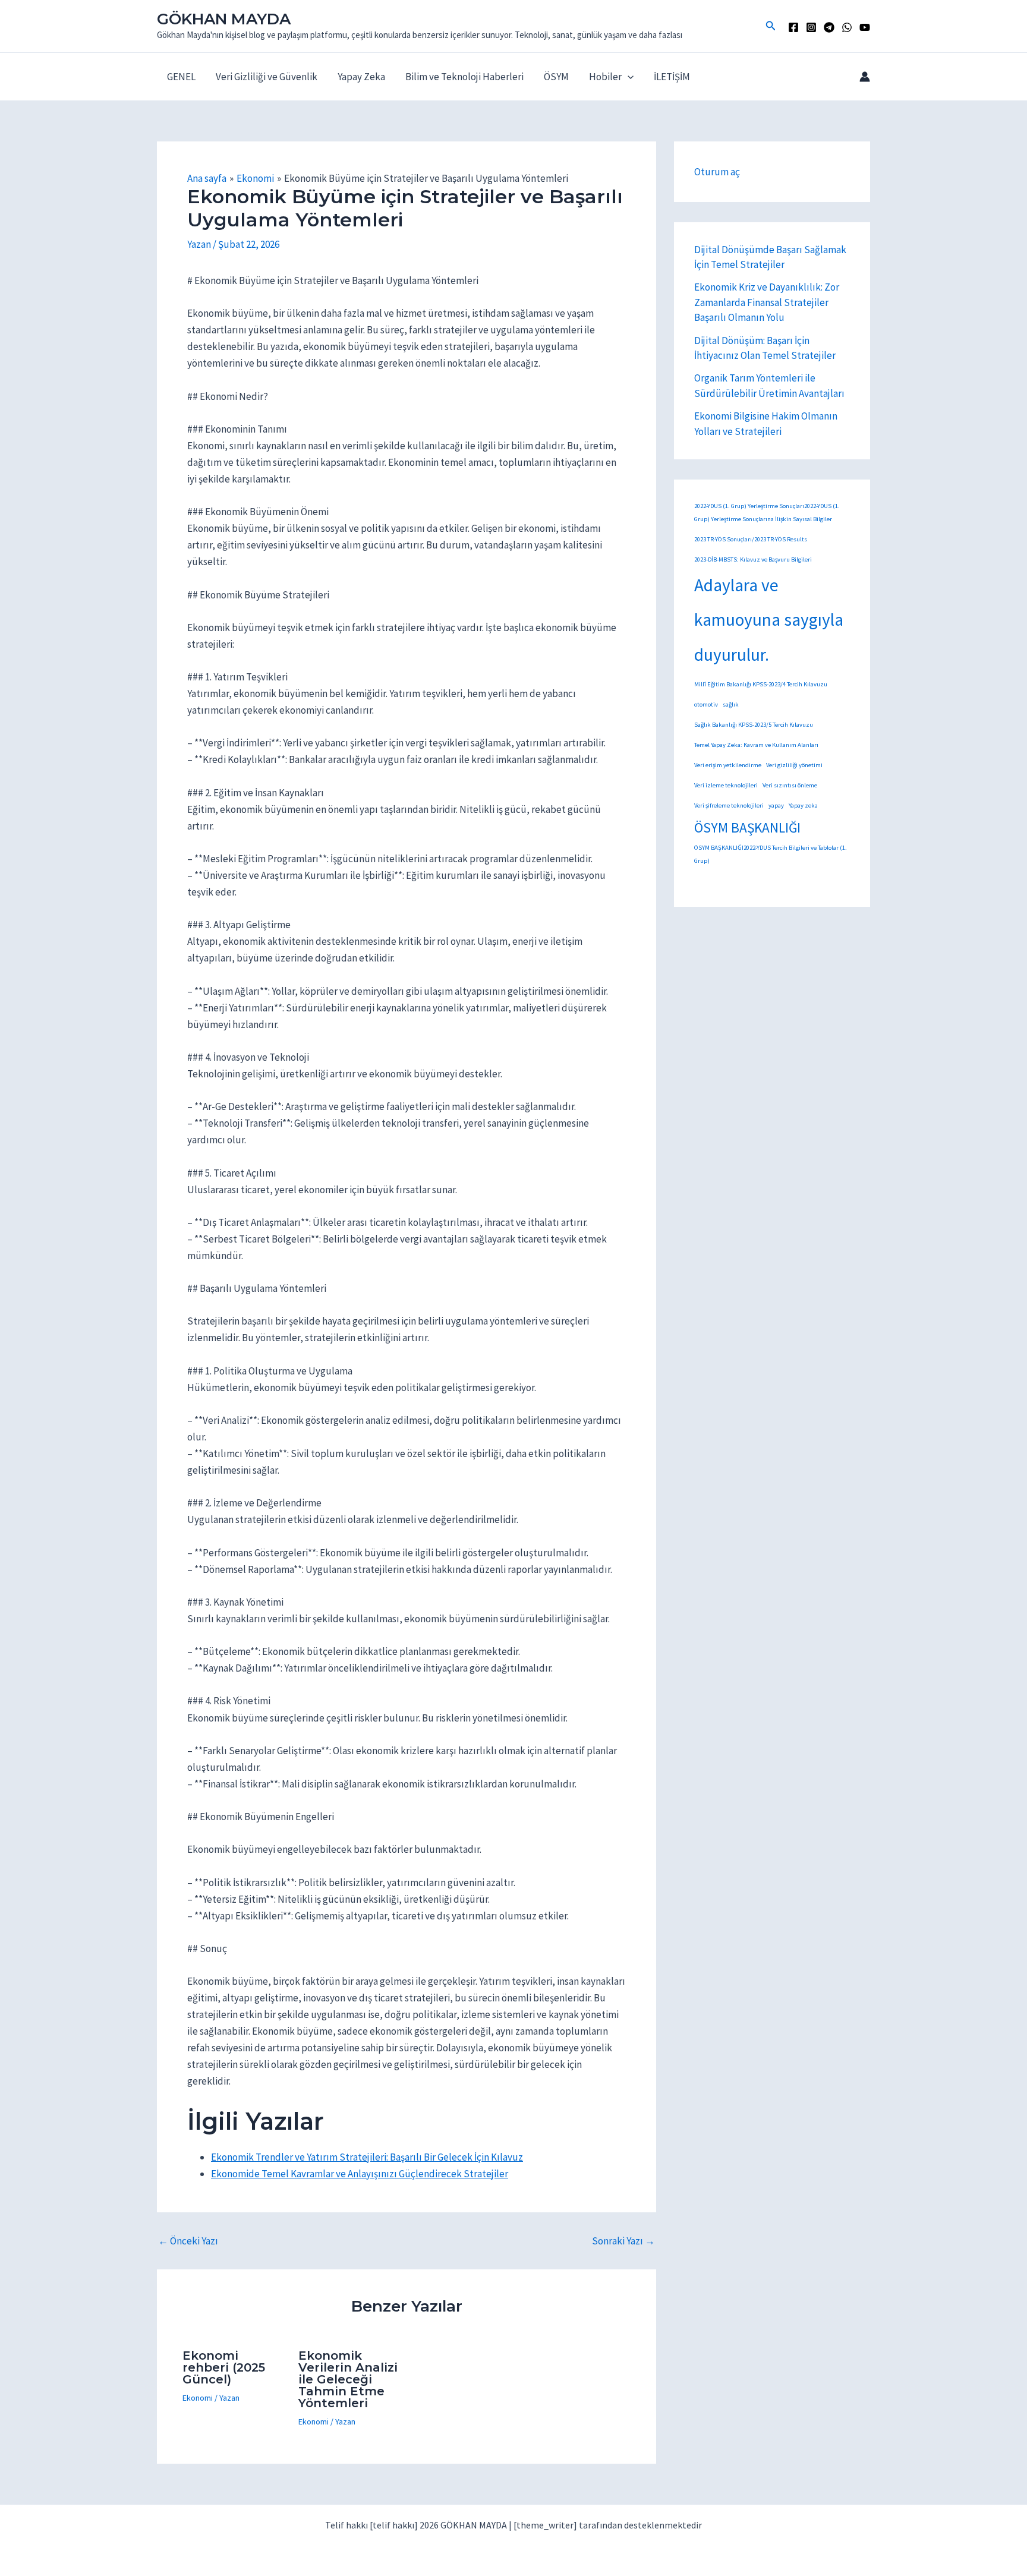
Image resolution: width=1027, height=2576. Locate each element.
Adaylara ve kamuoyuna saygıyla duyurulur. (769, 620)
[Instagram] (811, 27)
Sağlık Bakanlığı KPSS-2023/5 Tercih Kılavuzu (754, 725)
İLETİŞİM (672, 77)
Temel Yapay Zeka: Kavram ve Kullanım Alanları (756, 745)
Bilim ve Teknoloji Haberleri (464, 77)
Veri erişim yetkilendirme (728, 765)
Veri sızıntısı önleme (790, 785)
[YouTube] (865, 27)
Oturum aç (717, 172)
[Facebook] (793, 27)
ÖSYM (556, 77)
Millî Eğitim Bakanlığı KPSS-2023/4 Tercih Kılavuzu (761, 684)
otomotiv (706, 704)
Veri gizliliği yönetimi (794, 765)
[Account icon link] (865, 77)
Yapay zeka (803, 805)
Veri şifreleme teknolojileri (729, 805)
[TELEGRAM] (829, 27)
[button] (771, 26)
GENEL (181, 77)
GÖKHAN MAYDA (224, 19)
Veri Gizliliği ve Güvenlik (267, 77)
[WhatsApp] (847, 27)
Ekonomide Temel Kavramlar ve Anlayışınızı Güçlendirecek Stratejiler (360, 2174)
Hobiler (605, 77)
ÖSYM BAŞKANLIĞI (747, 827)
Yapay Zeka (361, 77)
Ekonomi (198, 2398)
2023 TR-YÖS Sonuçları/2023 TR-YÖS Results (751, 539)
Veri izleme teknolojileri (726, 785)
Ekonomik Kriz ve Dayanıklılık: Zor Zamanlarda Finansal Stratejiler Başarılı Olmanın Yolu (767, 302)
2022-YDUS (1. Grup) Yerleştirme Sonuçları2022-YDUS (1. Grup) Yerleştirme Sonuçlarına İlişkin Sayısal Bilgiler (767, 512)
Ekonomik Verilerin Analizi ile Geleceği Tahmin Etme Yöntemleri (348, 2379)
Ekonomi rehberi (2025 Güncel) (224, 2367)
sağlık (731, 704)
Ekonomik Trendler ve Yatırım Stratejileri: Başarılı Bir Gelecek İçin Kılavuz (367, 2157)
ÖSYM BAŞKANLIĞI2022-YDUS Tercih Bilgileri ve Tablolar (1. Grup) (771, 854)
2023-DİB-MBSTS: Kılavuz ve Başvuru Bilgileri (753, 559)
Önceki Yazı (188, 2241)
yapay (776, 805)
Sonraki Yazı (623, 2241)
